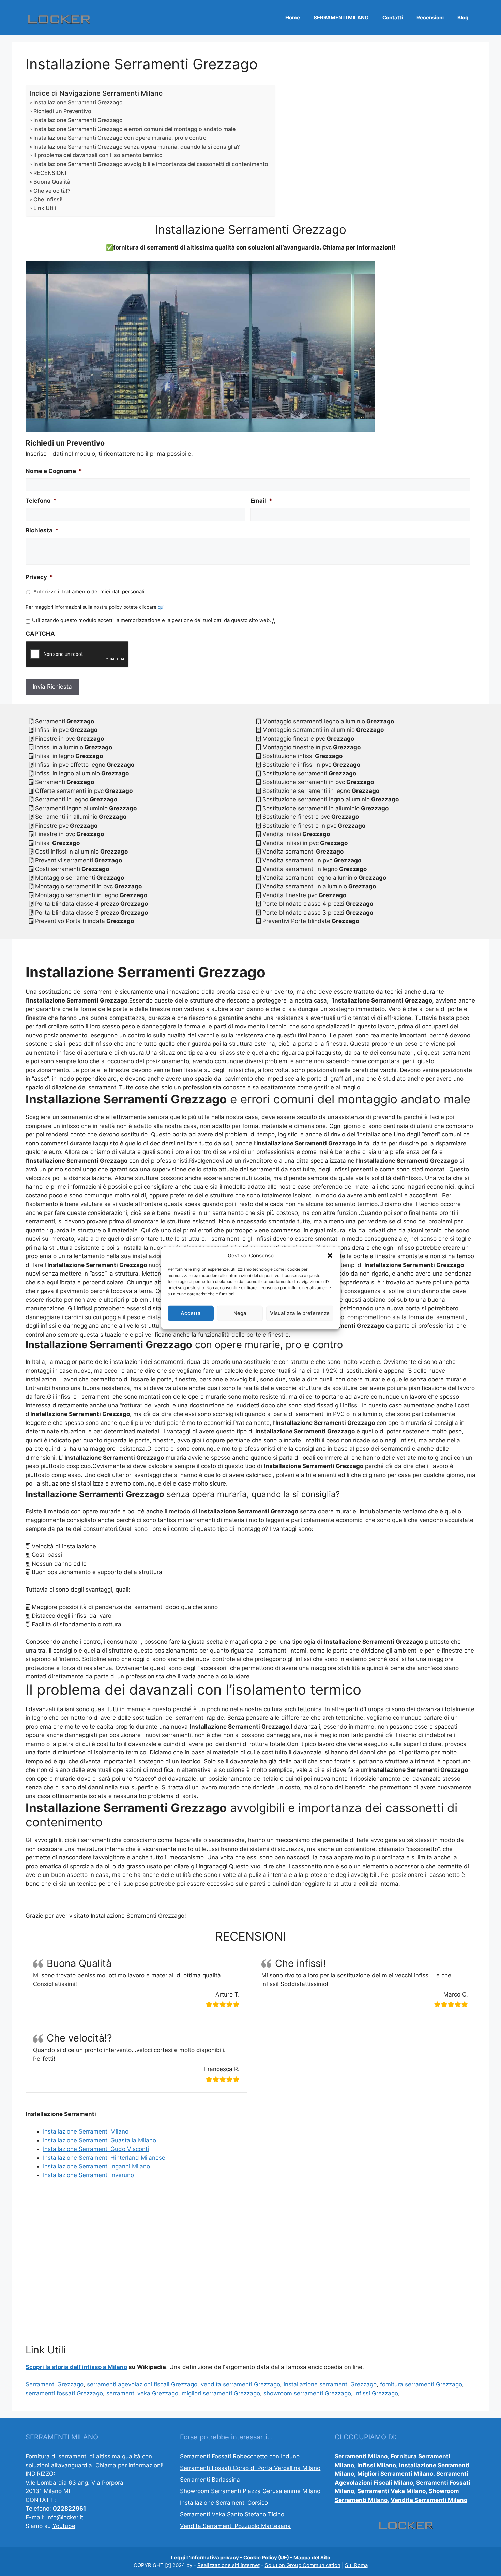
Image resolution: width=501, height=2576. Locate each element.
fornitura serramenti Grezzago (421, 2384)
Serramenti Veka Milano (391, 2491)
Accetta (191, 1313)
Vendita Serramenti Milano (429, 2500)
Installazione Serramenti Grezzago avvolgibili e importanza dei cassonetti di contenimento (151, 164)
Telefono (41, 501)
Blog (463, 18)
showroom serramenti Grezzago (307, 2393)
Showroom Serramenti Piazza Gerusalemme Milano (250, 2491)
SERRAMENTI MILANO (341, 18)
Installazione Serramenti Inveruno (88, 2175)
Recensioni (430, 18)
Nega (240, 1313)
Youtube (64, 2526)
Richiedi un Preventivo (62, 111)
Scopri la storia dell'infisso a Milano (76, 2367)
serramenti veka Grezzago (142, 2393)
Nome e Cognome (54, 471)
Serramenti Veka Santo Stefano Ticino (232, 2514)
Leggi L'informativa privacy (205, 2557)
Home (293, 18)
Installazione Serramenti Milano (86, 2131)
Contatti (393, 18)
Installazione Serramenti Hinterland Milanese (104, 2158)
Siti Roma (356, 2565)
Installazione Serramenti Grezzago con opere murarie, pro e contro (120, 138)
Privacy (39, 577)
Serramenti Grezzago (55, 2384)
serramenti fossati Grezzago (64, 2393)
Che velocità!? (52, 191)
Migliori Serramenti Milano (395, 2474)
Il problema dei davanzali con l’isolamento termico (98, 155)
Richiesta (42, 530)
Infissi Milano (377, 2465)
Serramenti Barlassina (210, 2480)
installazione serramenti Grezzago (330, 2384)
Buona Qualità (52, 182)
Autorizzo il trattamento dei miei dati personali (89, 592)
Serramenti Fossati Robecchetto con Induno (240, 2456)
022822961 (69, 2509)
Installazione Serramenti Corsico (224, 2503)
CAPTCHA (40, 634)
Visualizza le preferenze (300, 1313)
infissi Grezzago (376, 2393)
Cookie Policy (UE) (266, 2557)
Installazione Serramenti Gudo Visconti (96, 2149)
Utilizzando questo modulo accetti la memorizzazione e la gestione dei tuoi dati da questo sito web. (153, 620)
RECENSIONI (50, 173)
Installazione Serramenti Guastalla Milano (100, 2140)
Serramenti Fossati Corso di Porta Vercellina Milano (250, 2468)
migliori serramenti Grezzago (221, 2393)
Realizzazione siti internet (229, 2565)
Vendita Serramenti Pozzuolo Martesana (235, 2526)
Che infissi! (48, 199)
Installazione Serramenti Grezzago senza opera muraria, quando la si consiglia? (136, 147)
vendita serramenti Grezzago (240, 2384)
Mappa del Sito (312, 2557)
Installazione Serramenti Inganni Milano (96, 2166)
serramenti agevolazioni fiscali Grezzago (142, 2384)
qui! (162, 607)
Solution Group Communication (303, 2565)
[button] (330, 1256)
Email (261, 501)
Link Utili (45, 208)
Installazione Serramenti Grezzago (78, 102)
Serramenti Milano (361, 2456)
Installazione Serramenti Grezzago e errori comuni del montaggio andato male (134, 129)
